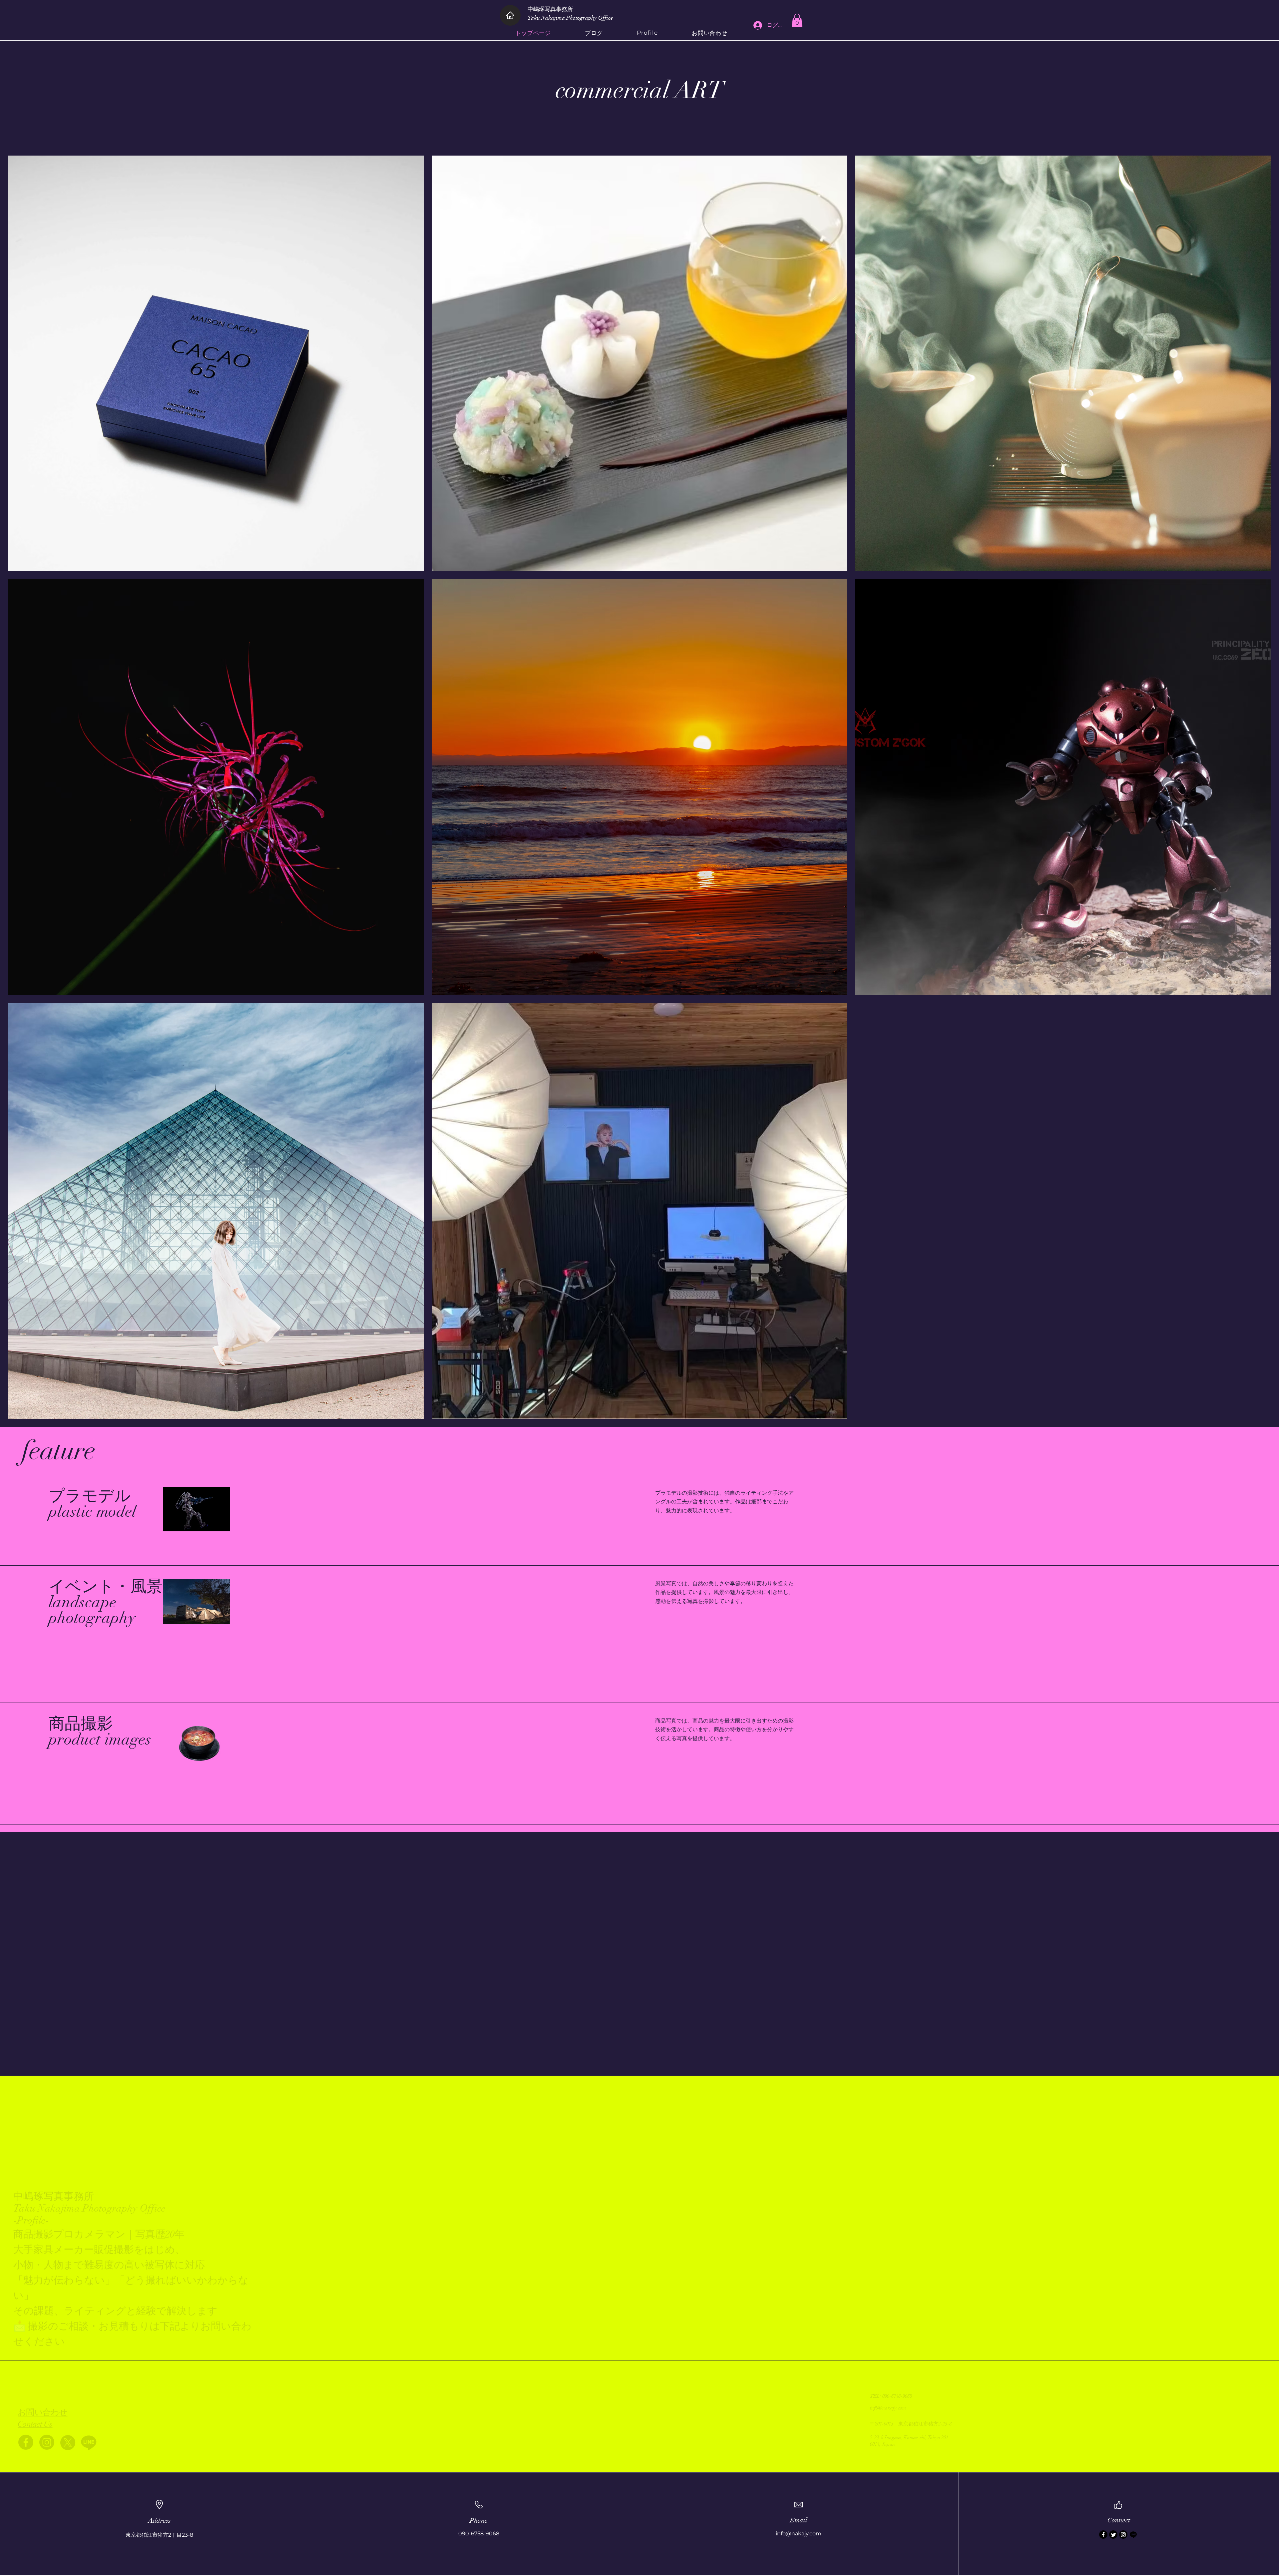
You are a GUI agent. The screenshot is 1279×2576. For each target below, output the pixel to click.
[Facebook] (26, 2442)
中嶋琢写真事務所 (553, 9)
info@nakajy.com (888, 2408)
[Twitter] (1113, 2535)
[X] (68, 2442)
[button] (797, 20)
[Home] (510, 15)
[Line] (89, 2442)
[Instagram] (47, 2442)
